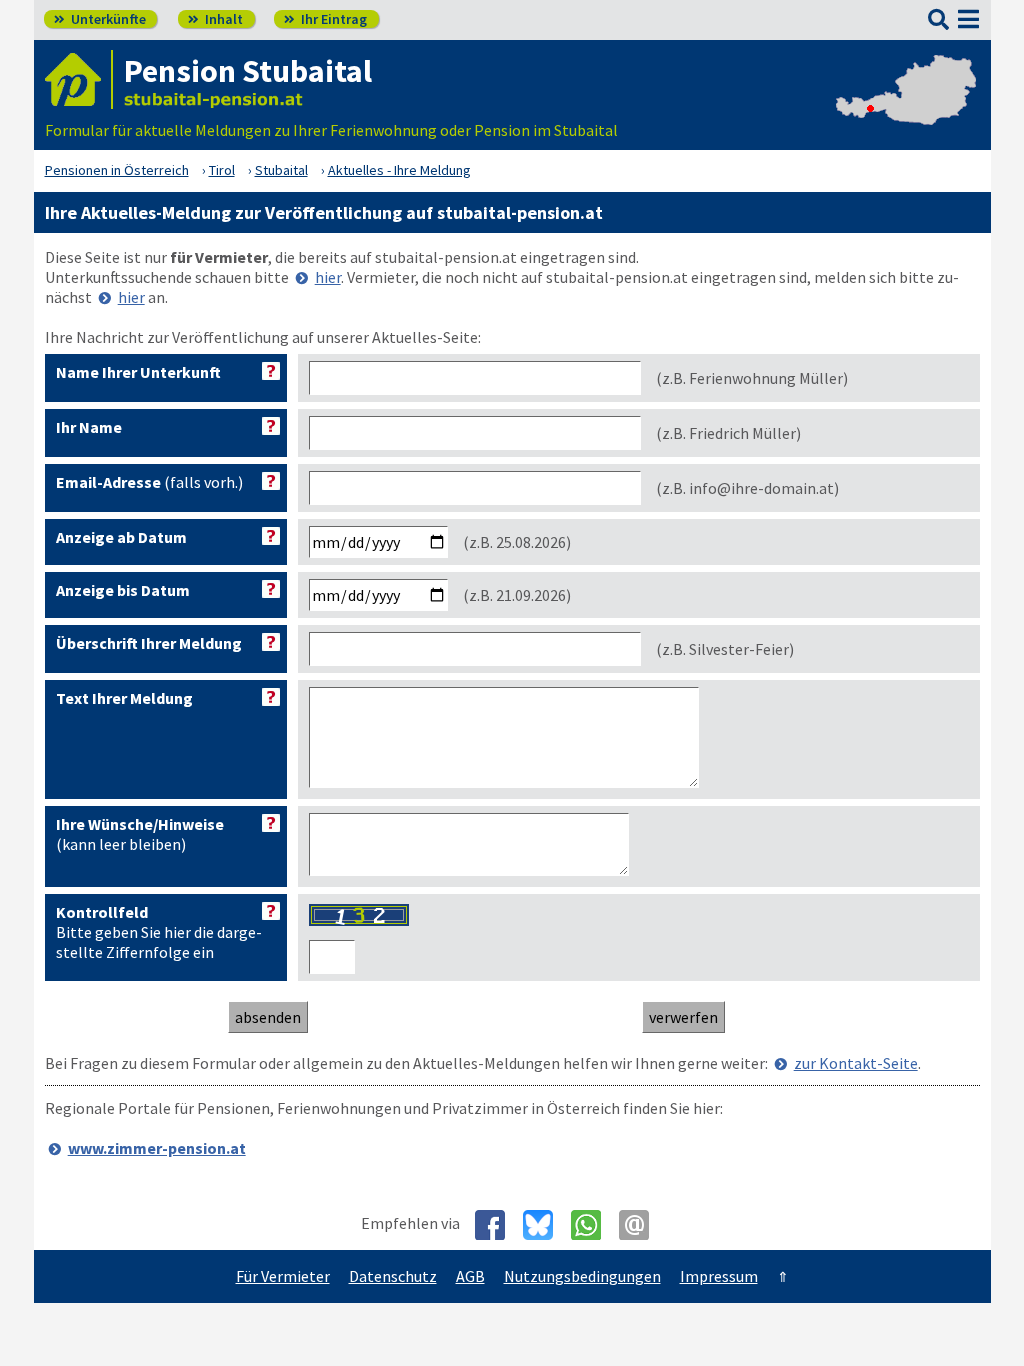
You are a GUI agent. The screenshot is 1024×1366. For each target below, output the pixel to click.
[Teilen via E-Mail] (641, 1225)
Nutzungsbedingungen (582, 1276)
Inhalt (215, 19)
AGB (470, 1276)
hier (328, 277)
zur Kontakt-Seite (856, 1063)
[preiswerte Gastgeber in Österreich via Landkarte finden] (906, 110)
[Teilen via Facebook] (497, 1225)
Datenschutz (393, 1276)
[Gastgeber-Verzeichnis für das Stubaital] (79, 79)
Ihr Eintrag (325, 19)
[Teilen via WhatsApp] (593, 1225)
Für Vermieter (283, 1276)
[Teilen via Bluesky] (545, 1225)
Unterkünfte (100, 19)
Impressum (719, 1276)
